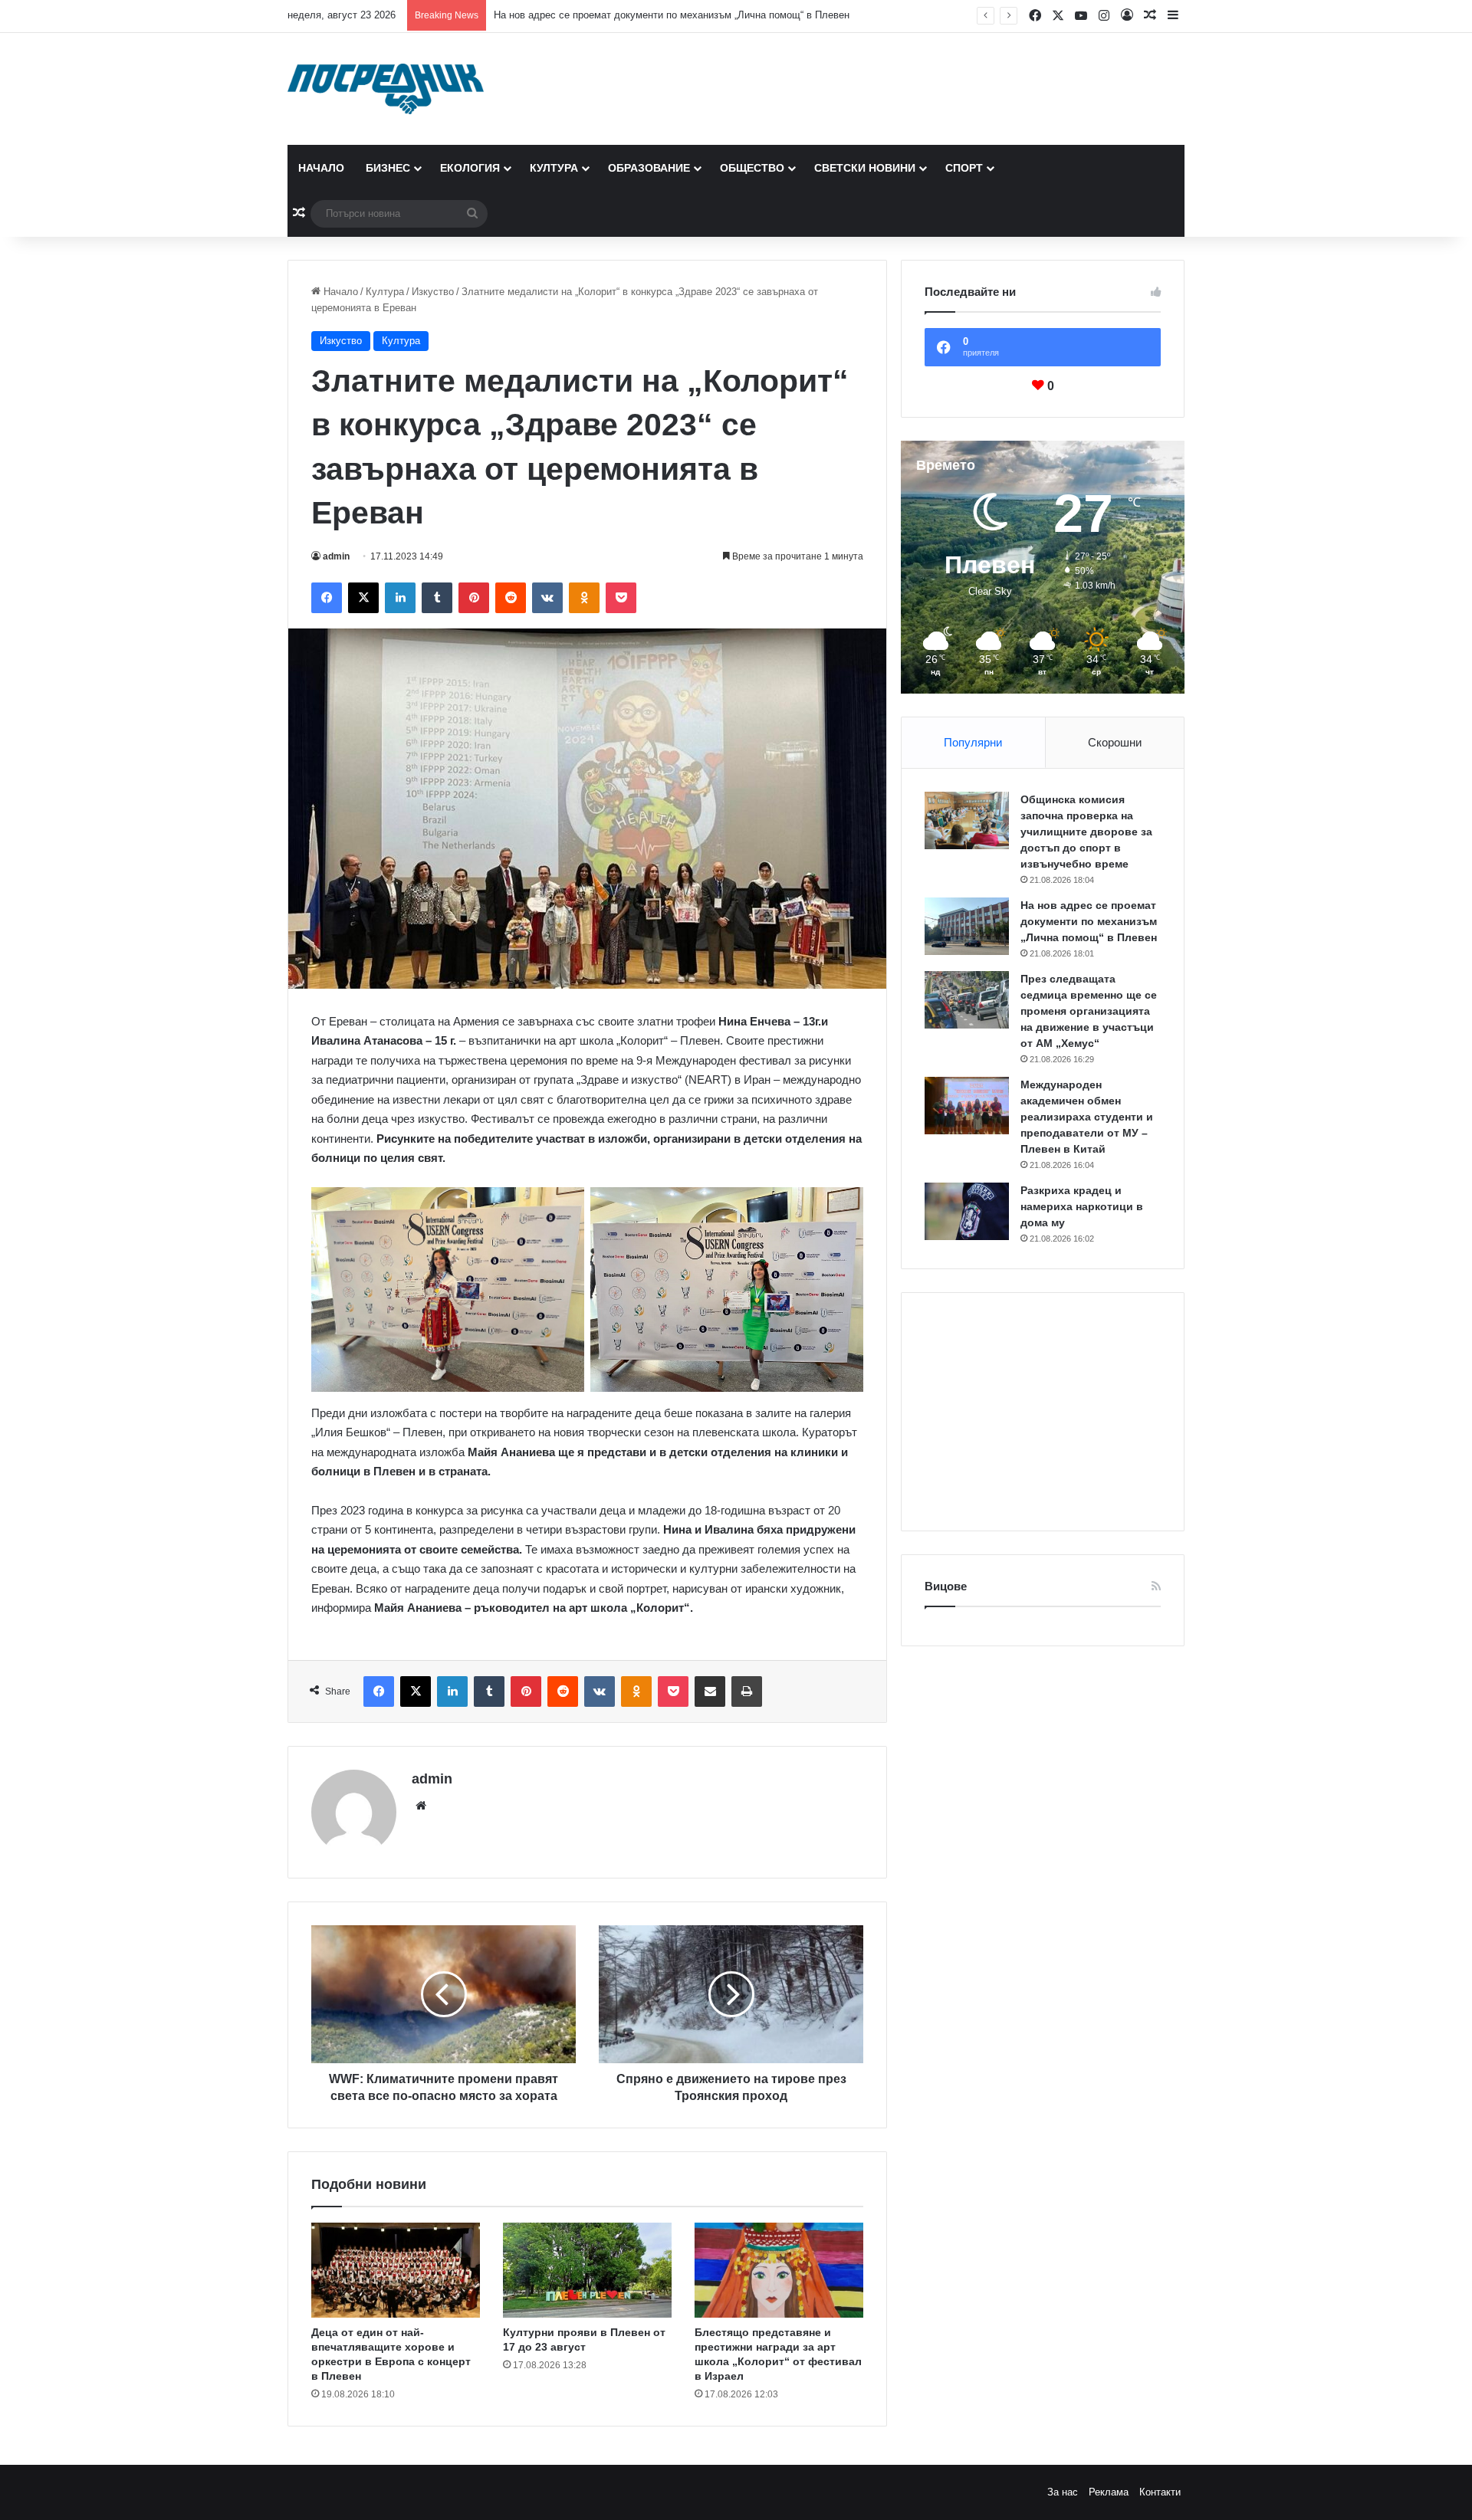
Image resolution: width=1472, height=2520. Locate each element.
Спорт (964, 168)
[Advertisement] (1043, 1412)
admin (336, 556)
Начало (321, 168)
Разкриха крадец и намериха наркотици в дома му (1082, 1206)
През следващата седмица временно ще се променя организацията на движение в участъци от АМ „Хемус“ (1089, 1011)
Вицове (946, 1586)
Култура (554, 168)
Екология (470, 168)
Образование (649, 168)
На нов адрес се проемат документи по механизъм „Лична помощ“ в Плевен (672, 15)
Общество (752, 168)
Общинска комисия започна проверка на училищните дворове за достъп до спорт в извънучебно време (1086, 832)
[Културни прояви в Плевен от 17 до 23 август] (587, 2270)
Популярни (973, 742)
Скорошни (1115, 742)
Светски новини (865, 168)
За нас (1063, 2492)
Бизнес (388, 168)
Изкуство (433, 292)
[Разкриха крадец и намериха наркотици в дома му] (967, 1211)
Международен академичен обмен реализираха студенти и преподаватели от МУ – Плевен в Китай (1087, 1117)
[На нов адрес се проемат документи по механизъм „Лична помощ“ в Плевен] (967, 926)
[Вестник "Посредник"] (386, 89)
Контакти (1160, 2492)
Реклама (1109, 2492)
